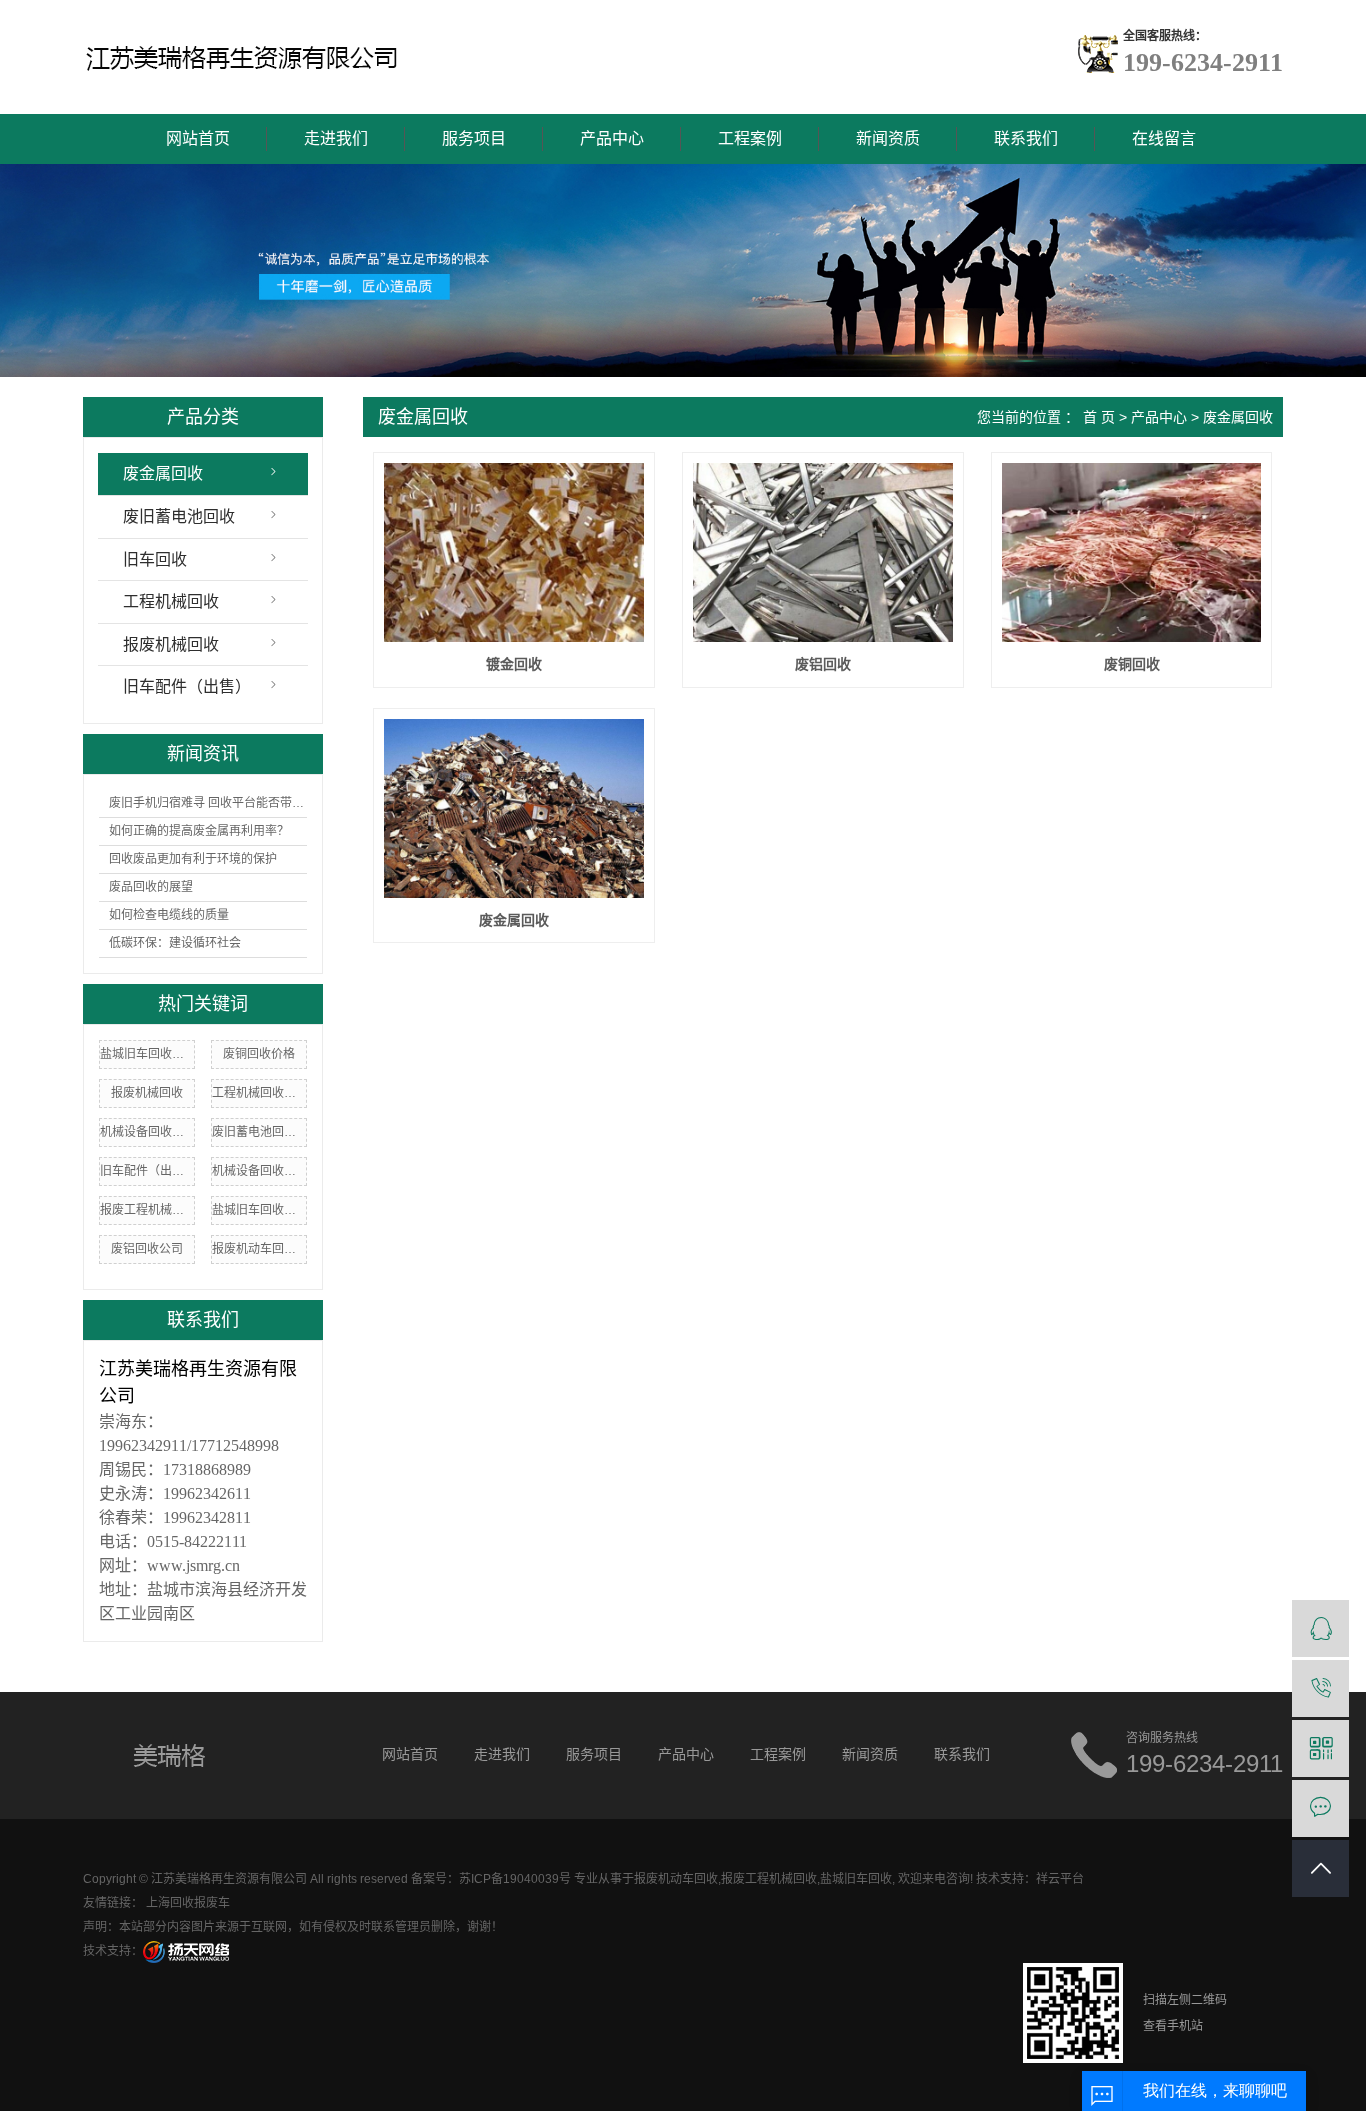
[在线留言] (1320, 1808)
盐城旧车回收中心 (147, 1054)
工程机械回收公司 (259, 1093)
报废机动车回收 (676, 1879)
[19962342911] (1320, 1688)
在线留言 (1164, 138)
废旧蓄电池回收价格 (259, 1132)
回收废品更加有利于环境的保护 (193, 859)
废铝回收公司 (147, 1249)
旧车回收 (155, 559)
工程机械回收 (171, 601)
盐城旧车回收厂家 (259, 1210)
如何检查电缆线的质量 (169, 915)
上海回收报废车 (188, 1903)
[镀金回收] (513, 552)
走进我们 (336, 138)
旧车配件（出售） (187, 686)
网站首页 (198, 138)
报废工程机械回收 (147, 1210)
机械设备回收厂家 (147, 1132)
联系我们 (1026, 138)
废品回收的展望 (151, 887)
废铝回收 (823, 664)
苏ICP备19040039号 (515, 1879)
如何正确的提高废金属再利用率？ (199, 831)
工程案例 (750, 138)
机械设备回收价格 (259, 1171)
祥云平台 (1060, 1879)
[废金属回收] (513, 808)
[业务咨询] (1320, 1628)
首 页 (1099, 417)
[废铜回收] (1131, 552)
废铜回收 (1132, 664)
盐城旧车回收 (856, 1879)
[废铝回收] (822, 552)
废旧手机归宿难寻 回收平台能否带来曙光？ (208, 803)
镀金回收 (514, 664)
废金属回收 (163, 473)
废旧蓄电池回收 (179, 516)
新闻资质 (888, 138)
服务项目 (474, 138)
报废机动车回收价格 (259, 1249)
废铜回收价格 (259, 1054)
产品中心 (612, 138)
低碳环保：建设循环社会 (175, 943)
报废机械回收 (171, 644)
